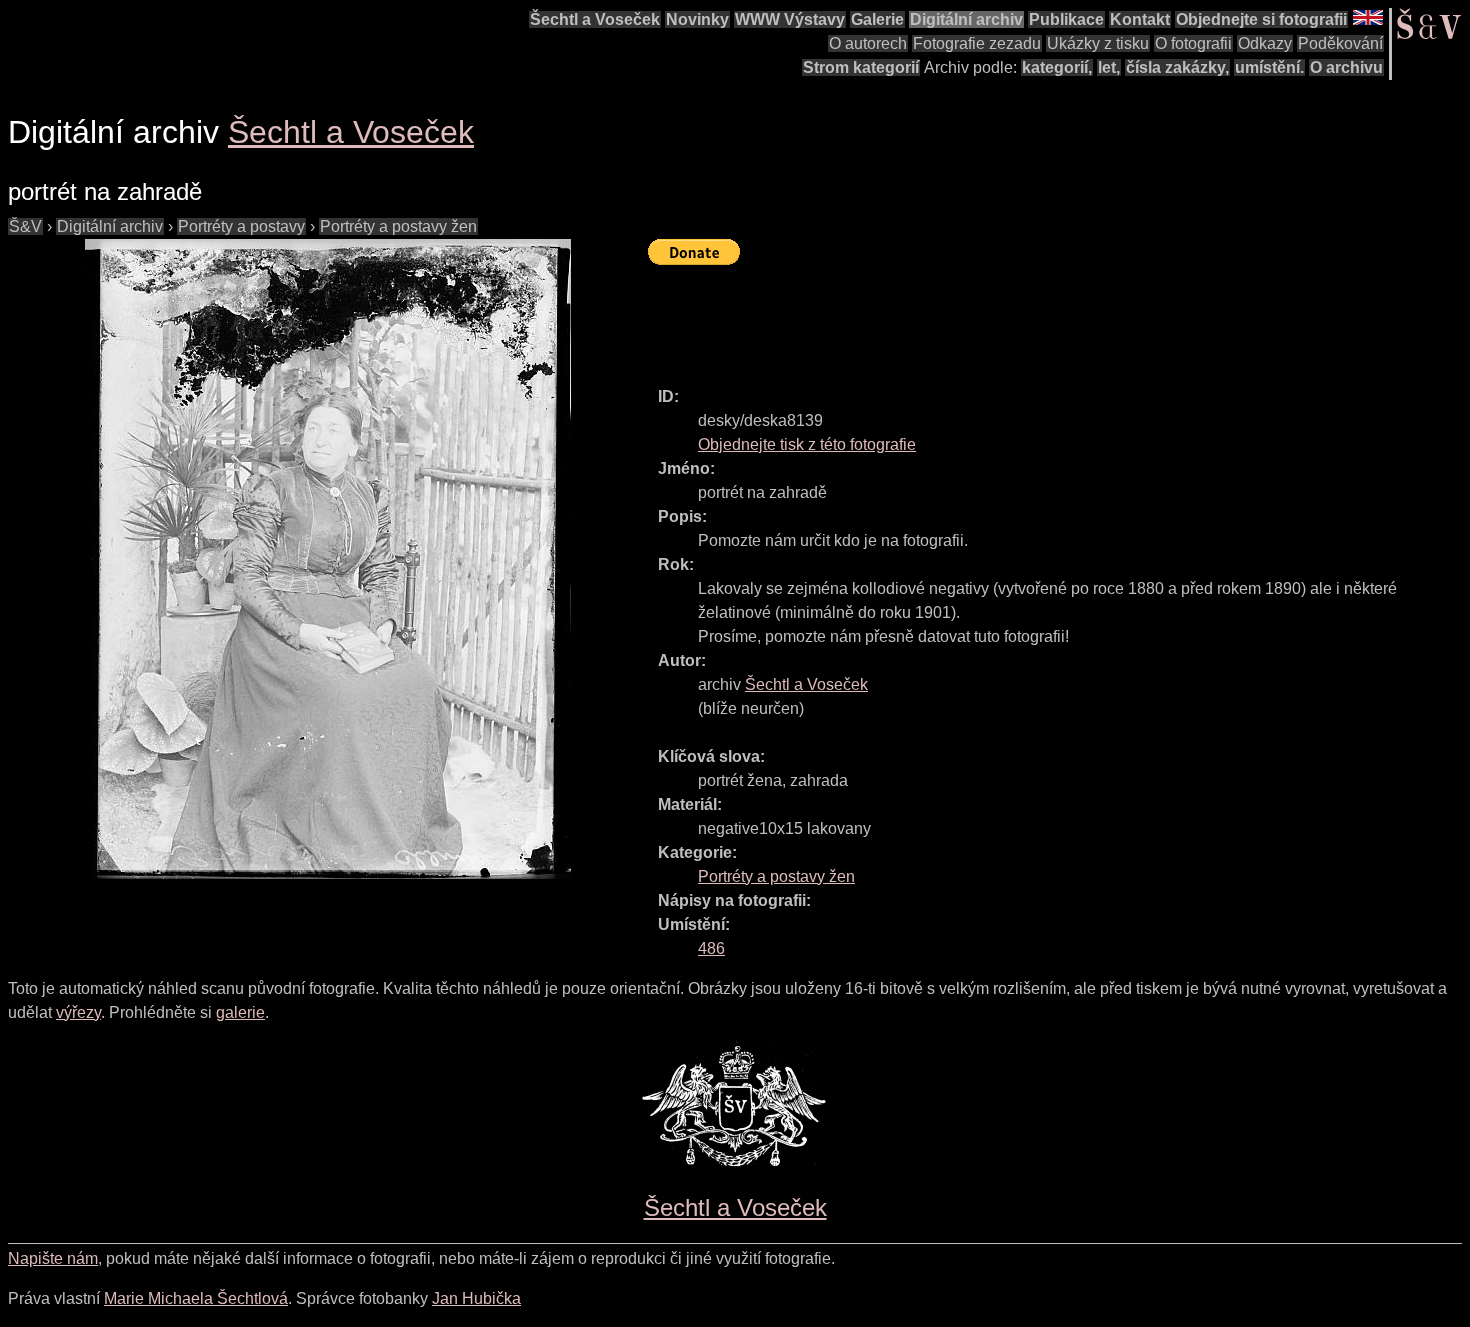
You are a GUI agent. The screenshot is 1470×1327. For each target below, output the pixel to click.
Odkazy (1265, 43)
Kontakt (1140, 19)
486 (711, 948)
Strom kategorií (861, 67)
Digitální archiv (966, 19)
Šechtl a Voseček (595, 19)
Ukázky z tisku (1098, 43)
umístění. (1269, 67)
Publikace (1066, 19)
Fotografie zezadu (977, 43)
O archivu (1346, 67)
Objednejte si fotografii (1261, 19)
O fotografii (1193, 43)
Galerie (877, 19)
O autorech (868, 43)
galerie (240, 1012)
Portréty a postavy (241, 226)
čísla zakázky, (1177, 67)
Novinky (697, 19)
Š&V (25, 226)
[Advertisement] (1012, 317)
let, (1109, 67)
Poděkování (1340, 43)
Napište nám (53, 1258)
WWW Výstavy (790, 19)
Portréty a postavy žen (398, 226)
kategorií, (1057, 67)
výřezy (78, 1012)
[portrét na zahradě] (328, 559)
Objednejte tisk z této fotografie (807, 444)
